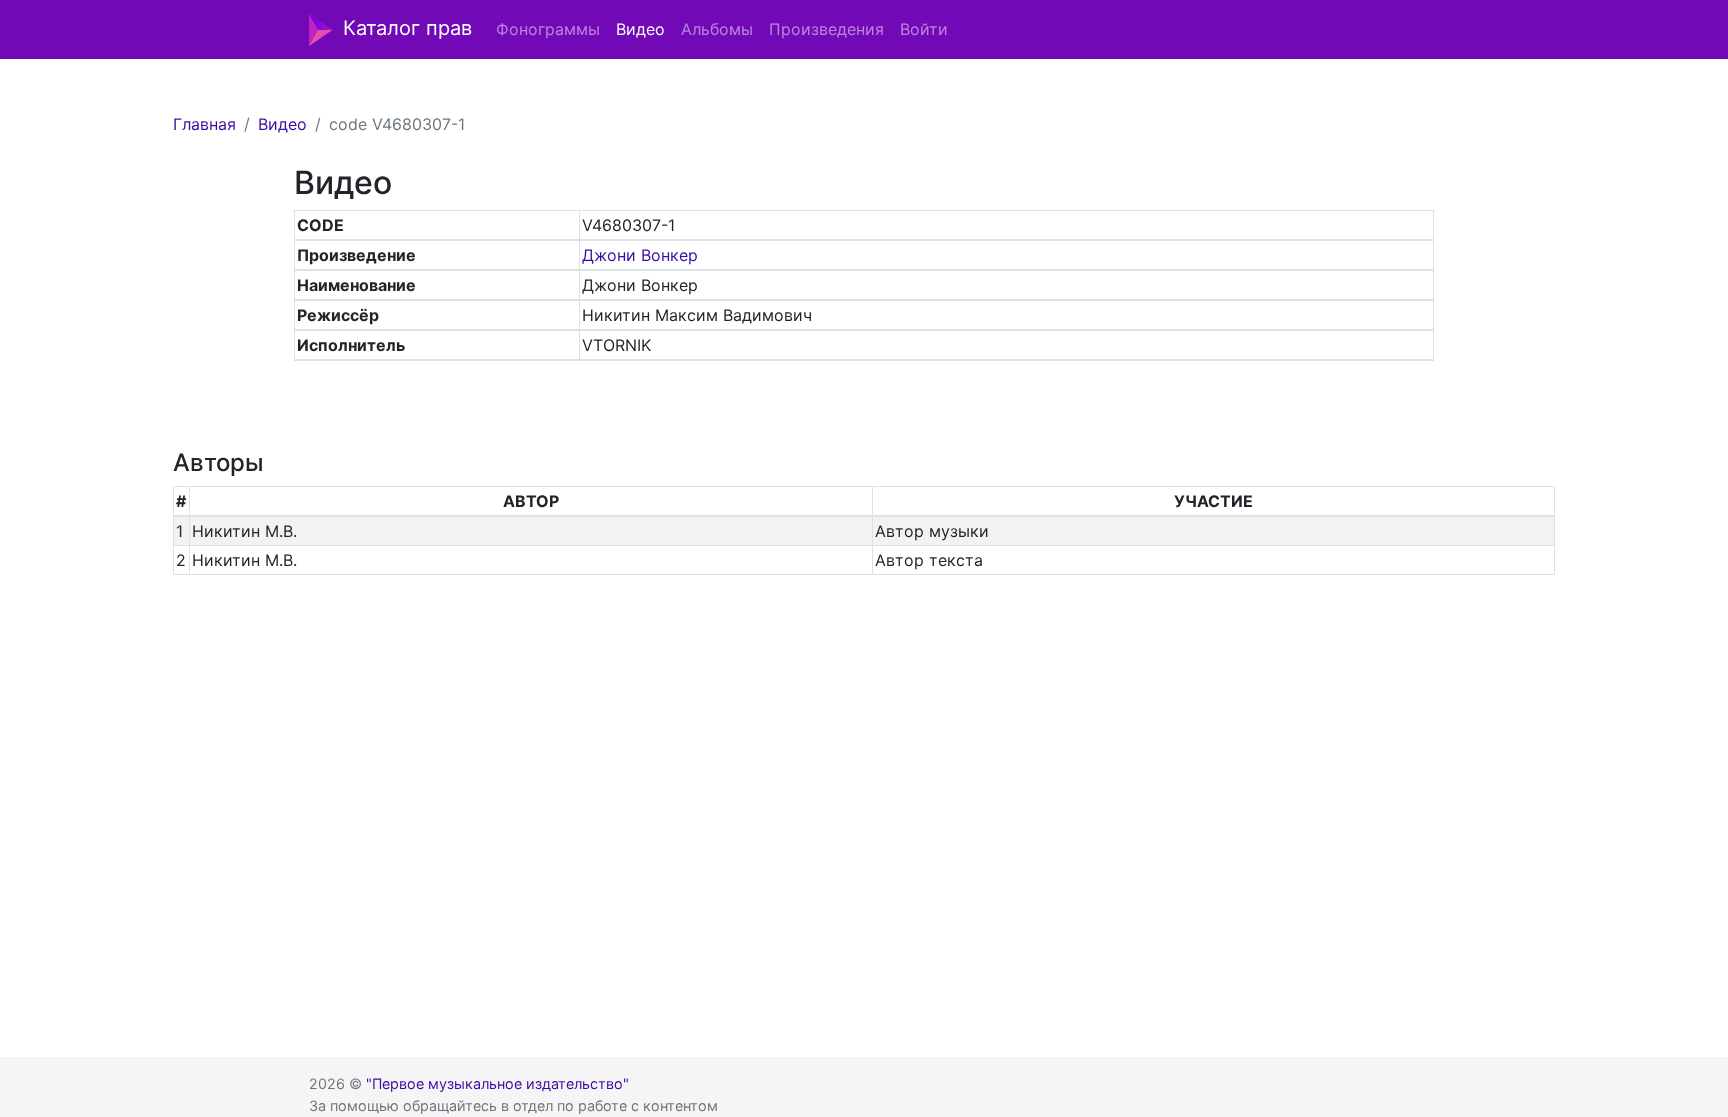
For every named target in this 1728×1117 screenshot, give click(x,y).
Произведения (826, 29)
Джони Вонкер (640, 255)
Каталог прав (407, 28)
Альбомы (717, 29)
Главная (204, 124)
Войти (924, 29)
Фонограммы (548, 29)
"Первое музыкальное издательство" (497, 1083)
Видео (640, 29)
